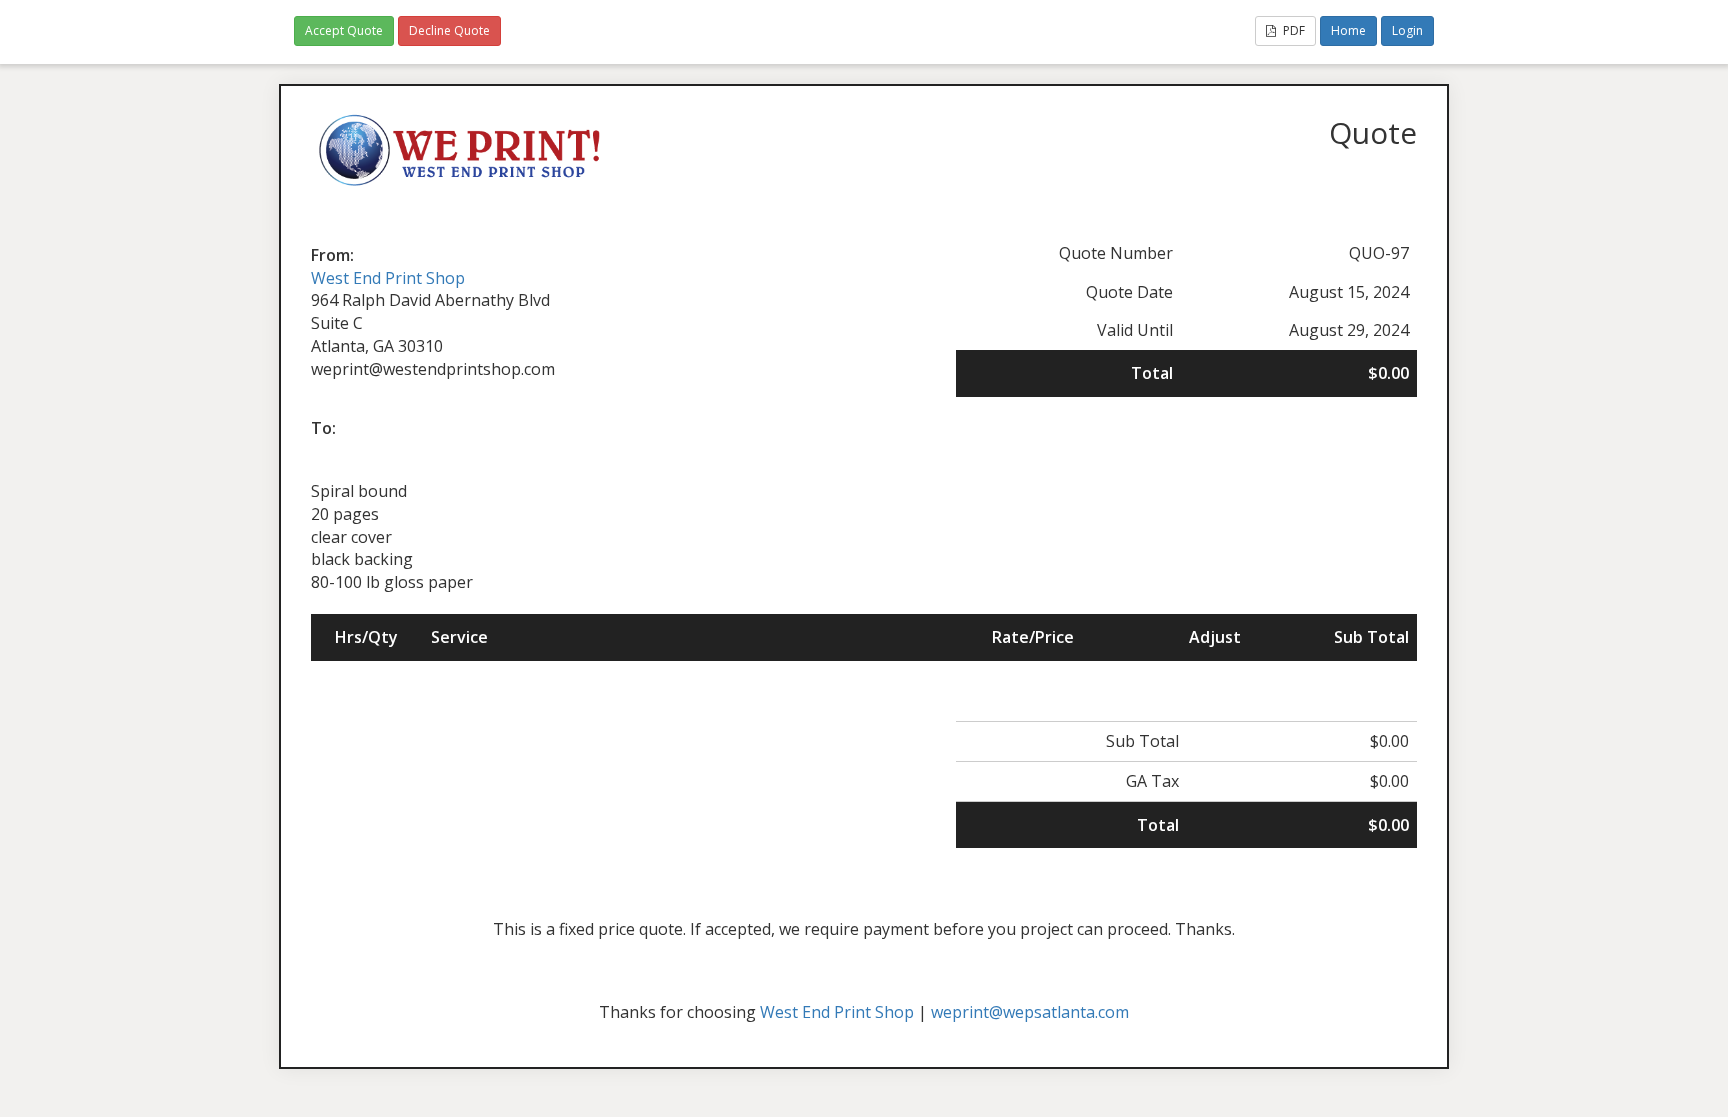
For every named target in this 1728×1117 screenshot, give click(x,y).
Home (1348, 30)
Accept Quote (344, 30)
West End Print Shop (388, 278)
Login (1407, 30)
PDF (1292, 30)
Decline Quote (449, 30)
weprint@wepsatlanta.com (1030, 1012)
